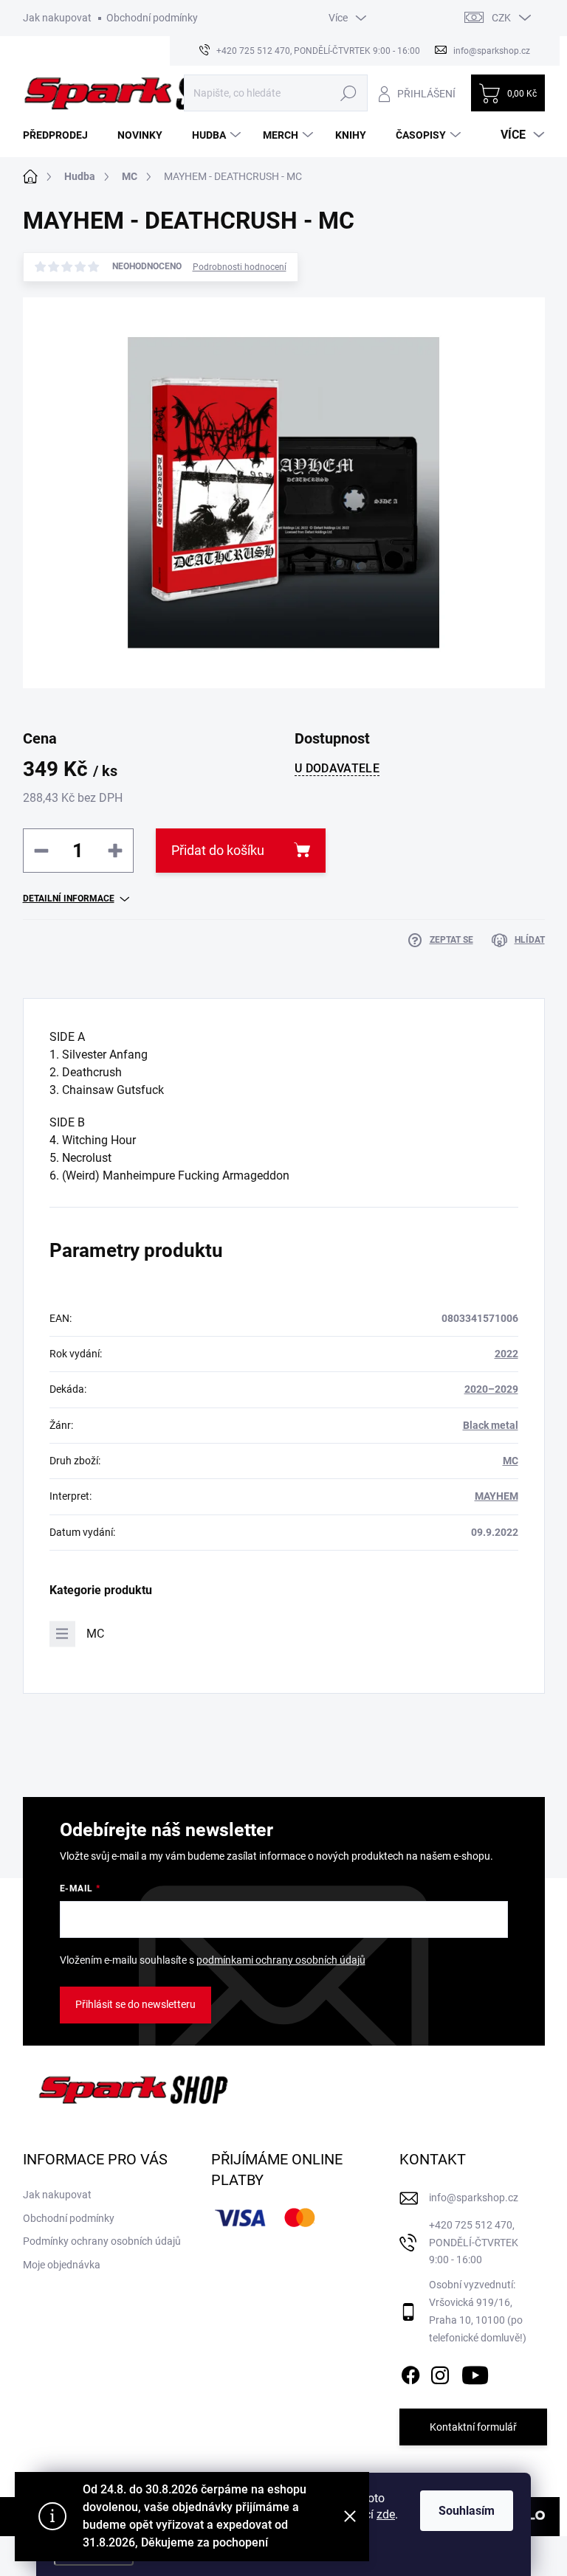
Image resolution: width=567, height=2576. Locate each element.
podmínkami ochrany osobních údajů (281, 1960)
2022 (506, 1354)
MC (511, 1461)
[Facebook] (410, 2372)
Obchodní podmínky (152, 18)
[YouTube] (475, 2372)
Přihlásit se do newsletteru (135, 2004)
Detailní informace (69, 899)
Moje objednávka (62, 2265)
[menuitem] (61, 135)
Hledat (348, 93)
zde (386, 2514)
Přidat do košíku (218, 850)
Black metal (491, 1425)
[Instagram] (440, 2372)
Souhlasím (467, 2511)
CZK (501, 18)
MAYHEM (496, 1496)
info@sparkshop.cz (474, 2198)
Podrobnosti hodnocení (240, 267)
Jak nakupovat (57, 18)
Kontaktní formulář (473, 2427)
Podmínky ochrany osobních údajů (102, 2241)
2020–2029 (491, 1389)
